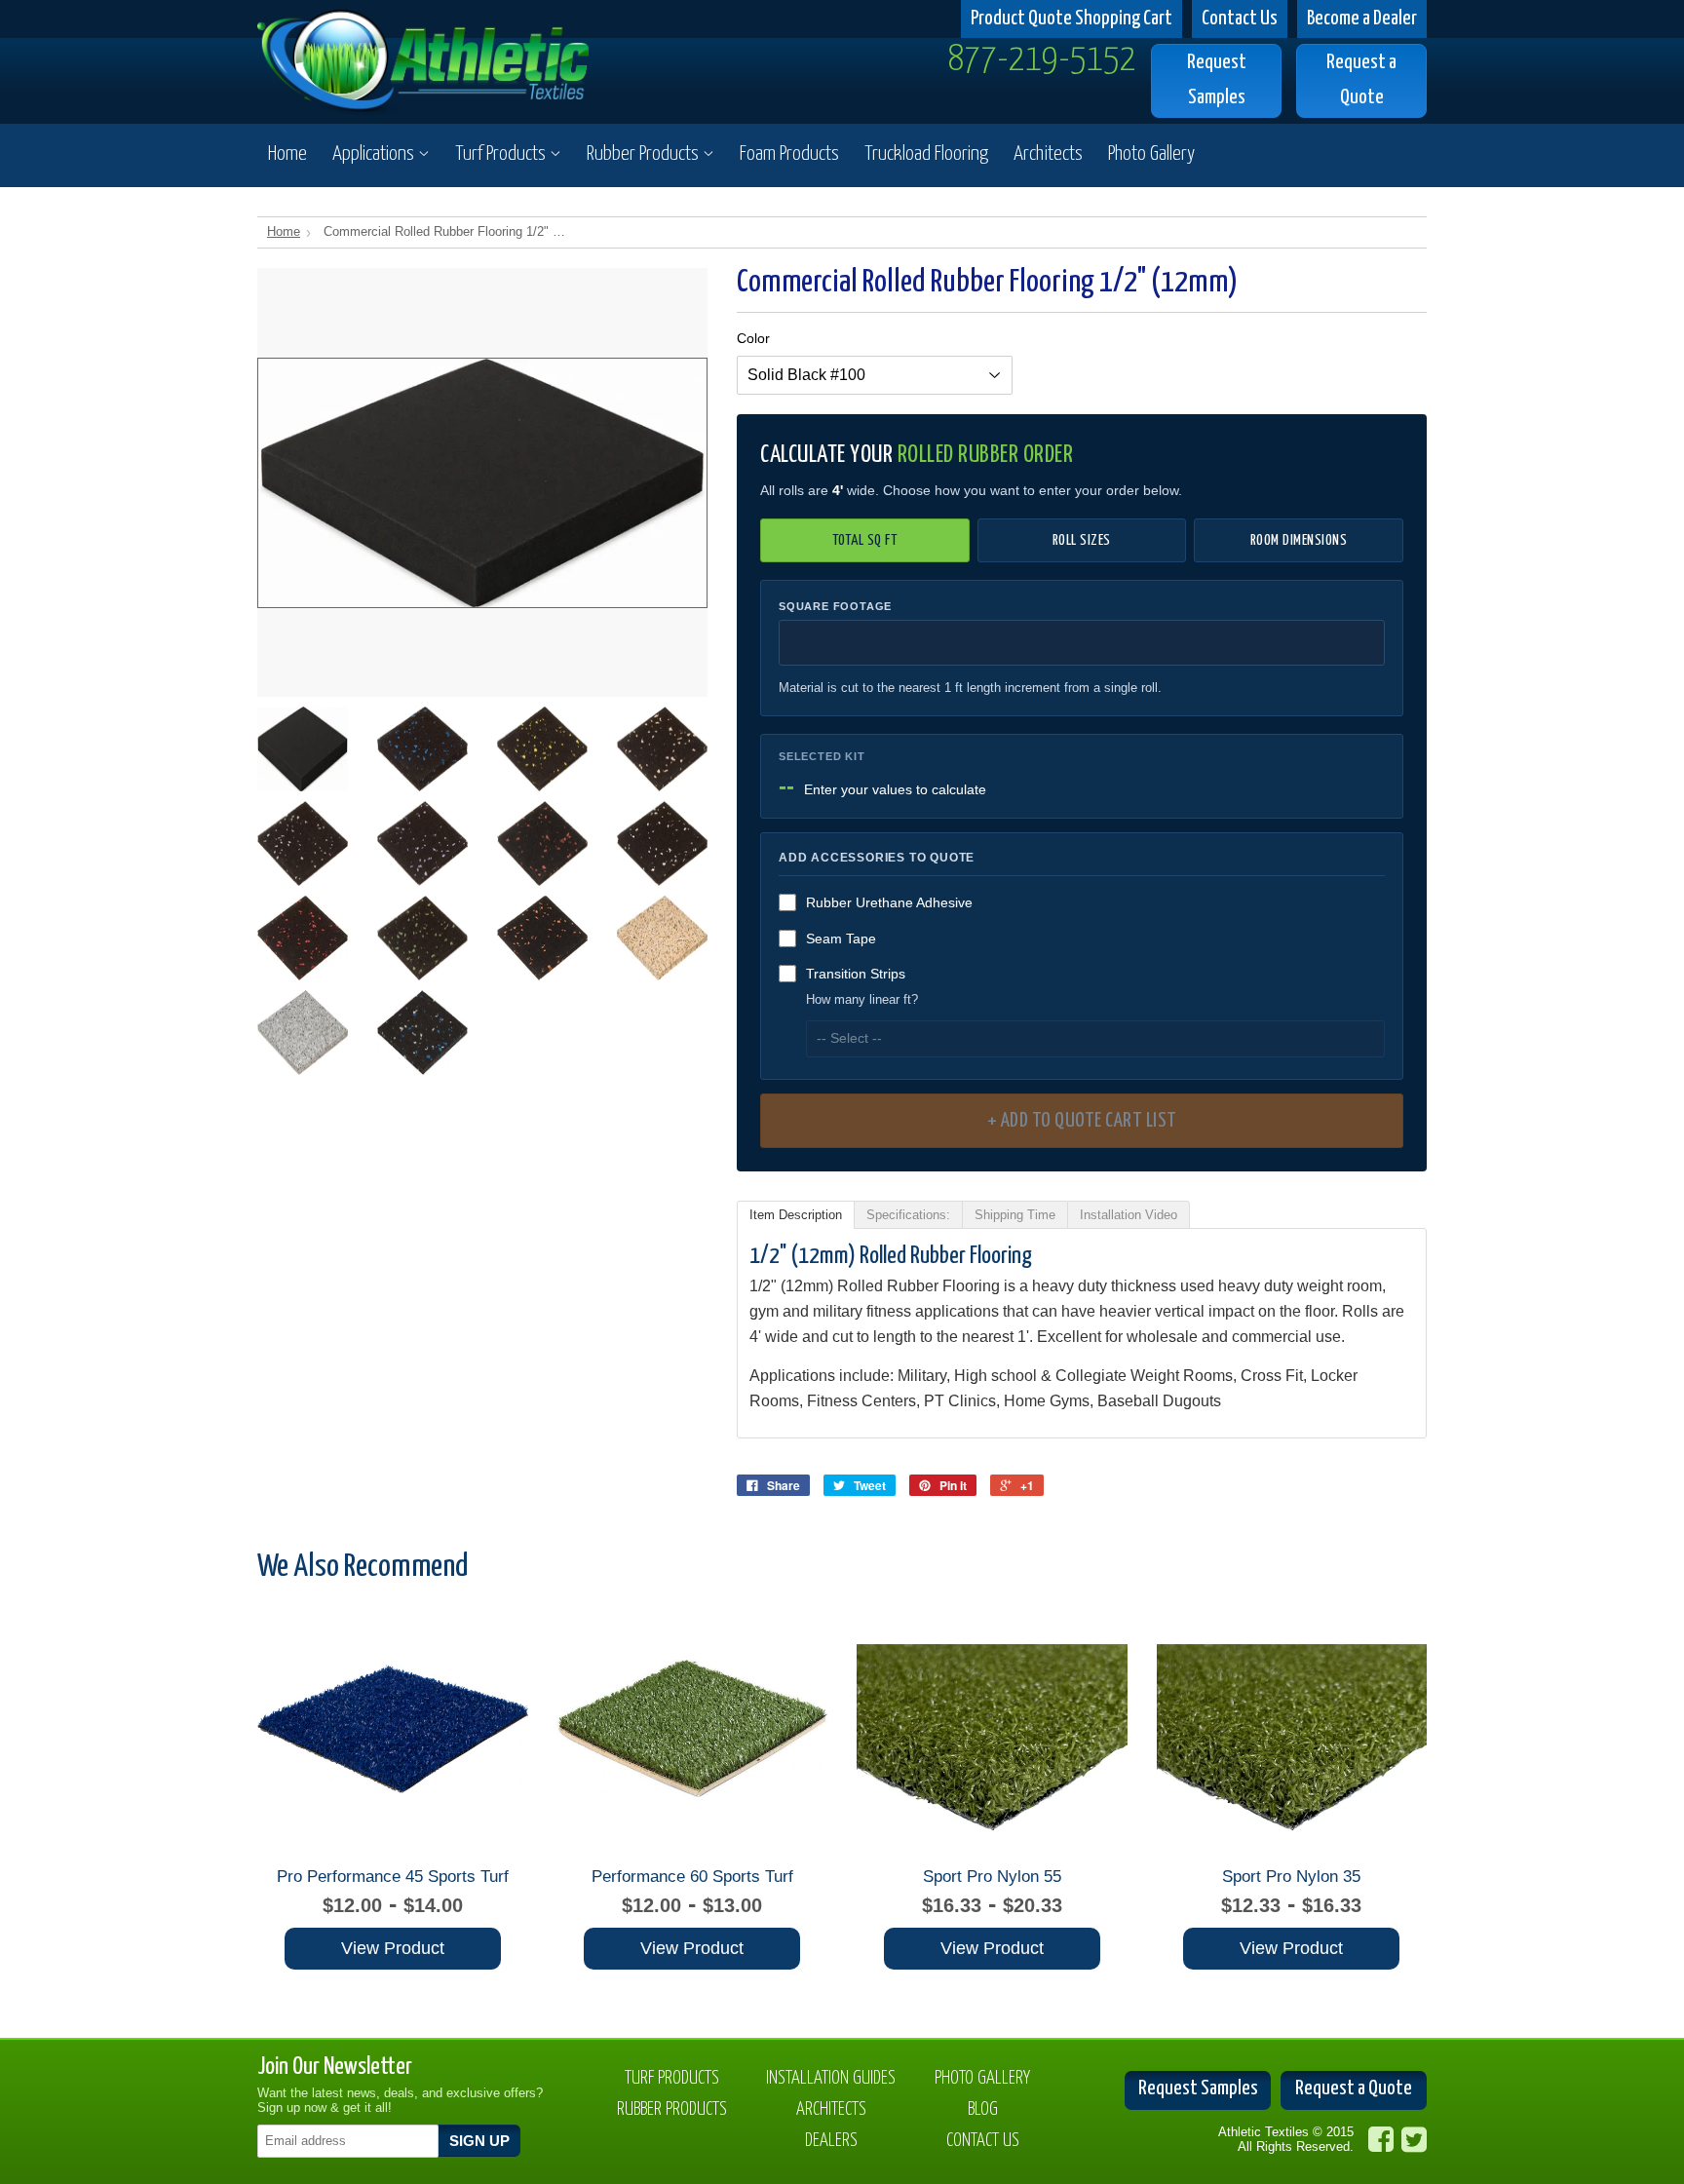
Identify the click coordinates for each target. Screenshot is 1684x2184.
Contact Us (1240, 19)
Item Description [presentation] (796, 1215)
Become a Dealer (1362, 19)
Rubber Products (645, 154)
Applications (375, 154)
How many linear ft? (862, 999)
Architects (1048, 154)
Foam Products (789, 154)
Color (753, 338)
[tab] (796, 1215)
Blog (983, 2109)
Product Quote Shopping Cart (1072, 19)
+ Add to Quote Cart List (1082, 1121)
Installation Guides (831, 2078)
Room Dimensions (1299, 540)
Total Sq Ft (865, 540)
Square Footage (835, 606)
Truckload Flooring (926, 154)
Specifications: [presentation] (908, 1215)
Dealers (831, 2141)
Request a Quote (1361, 79)
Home (287, 154)
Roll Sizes (1082, 540)
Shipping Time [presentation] (1015, 1215)
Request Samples (1217, 79)
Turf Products (502, 154)
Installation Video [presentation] (1129, 1215)
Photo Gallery (1151, 154)
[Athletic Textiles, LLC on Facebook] (1381, 2140)
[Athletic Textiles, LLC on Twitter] (1414, 2140)
